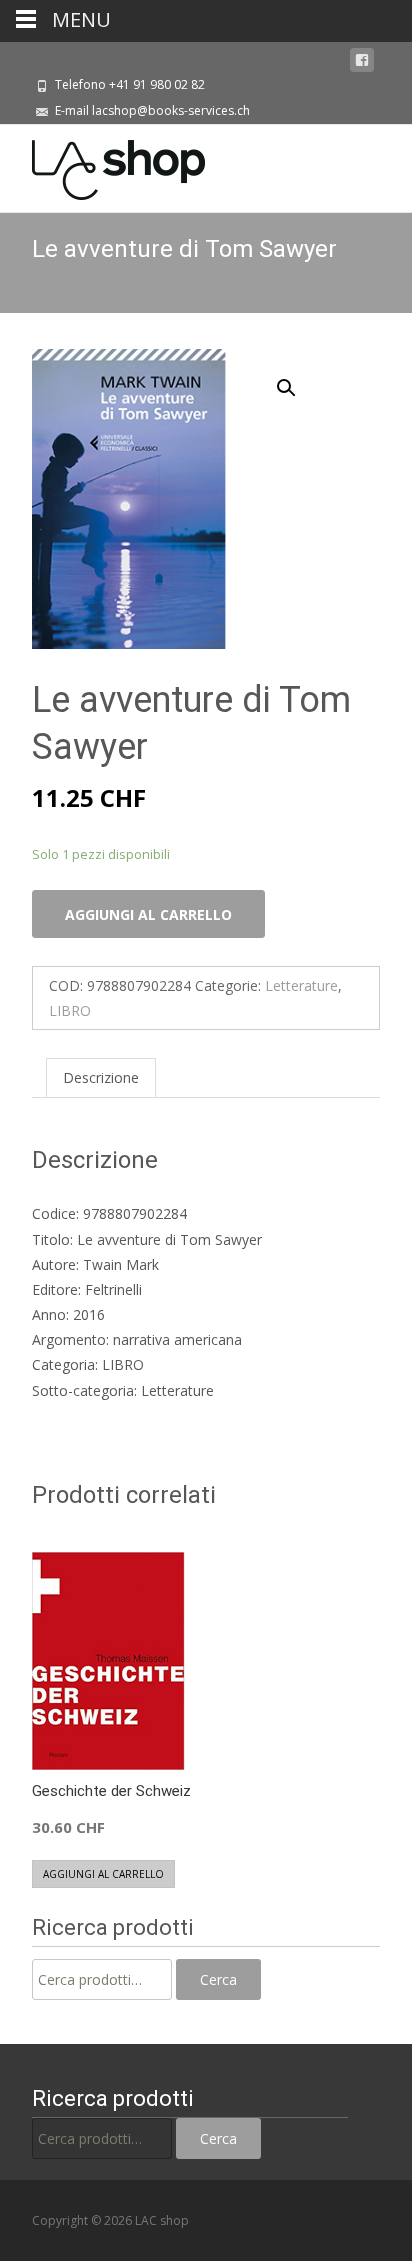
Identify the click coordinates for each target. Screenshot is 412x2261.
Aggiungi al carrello (148, 914)
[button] (298, 379)
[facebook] (362, 60)
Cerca (218, 1979)
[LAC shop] (102, 165)
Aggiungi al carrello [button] (103, 1874)
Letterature (301, 985)
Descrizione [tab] (101, 1077)
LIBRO (70, 1010)
